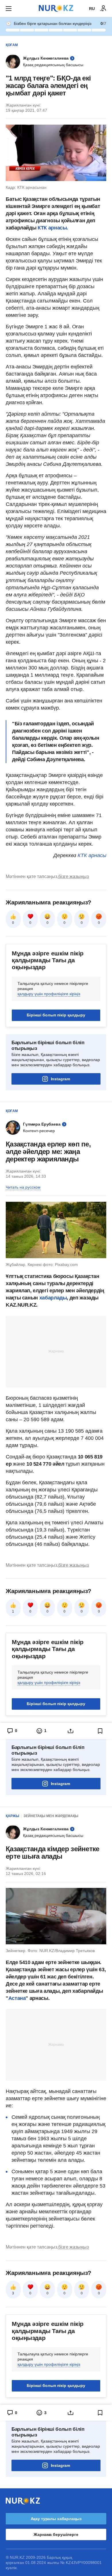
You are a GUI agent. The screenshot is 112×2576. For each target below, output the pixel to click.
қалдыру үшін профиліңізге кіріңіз (49, 994)
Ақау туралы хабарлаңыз (56, 2519)
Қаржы (12, 1816)
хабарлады (53, 1298)
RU (92, 9)
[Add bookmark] (100, 1731)
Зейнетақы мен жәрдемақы (51, 1816)
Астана (17, 1998)
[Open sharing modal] (71, 1731)
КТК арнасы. (53, 228)
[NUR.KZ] (56, 8)
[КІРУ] (103, 9)
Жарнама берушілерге (56, 2534)
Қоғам (12, 45)
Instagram (60, 1079)
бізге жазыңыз (74, 876)
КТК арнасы (92, 855)
